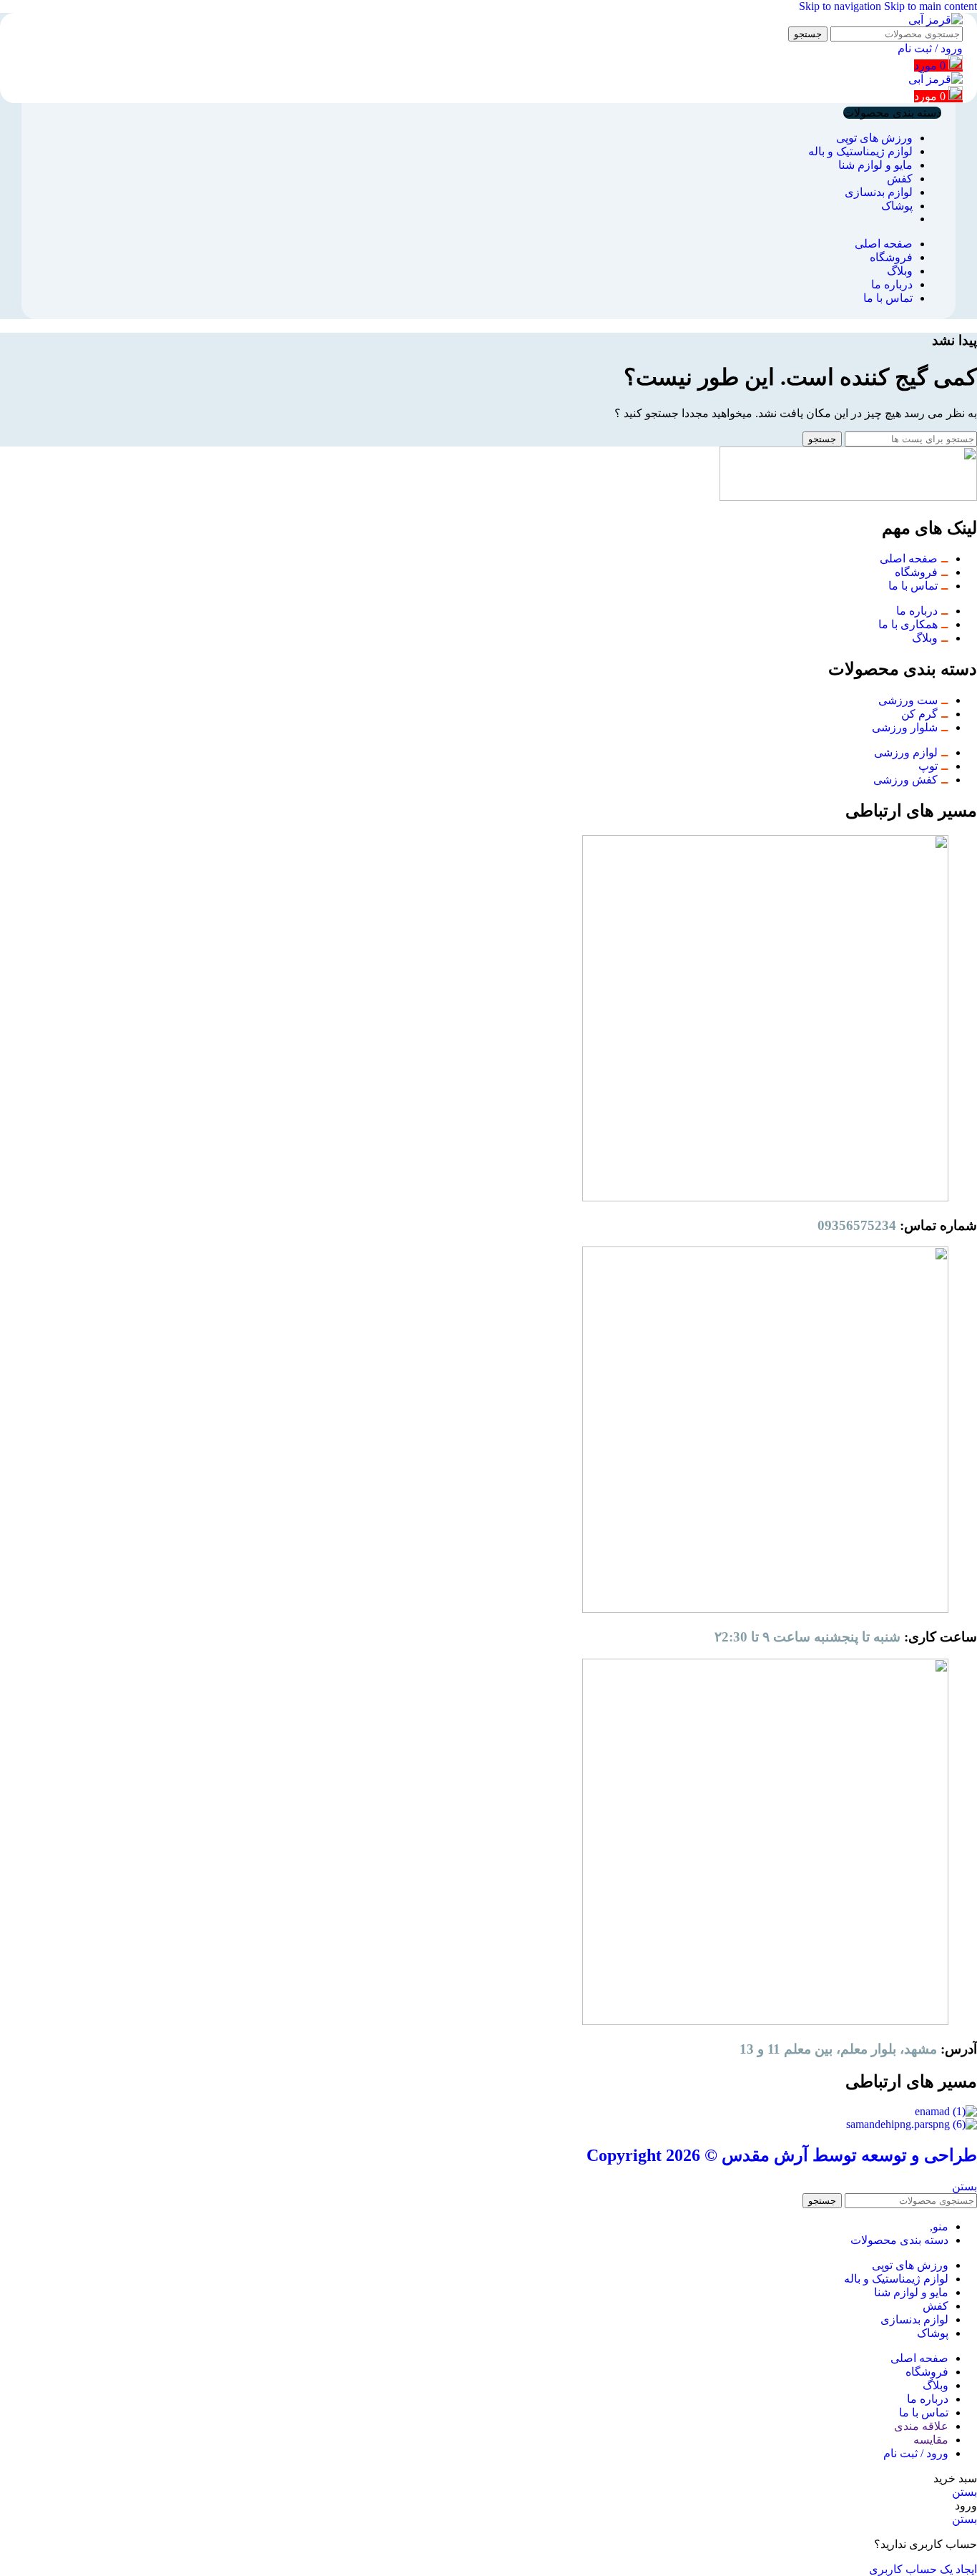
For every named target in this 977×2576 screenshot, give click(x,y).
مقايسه (931, 2440)
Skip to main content (931, 6)
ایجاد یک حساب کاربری (923, 2569)
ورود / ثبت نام (916, 2453)
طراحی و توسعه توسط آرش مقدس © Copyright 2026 (782, 2155)
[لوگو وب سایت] (936, 20)
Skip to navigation (841, 6)
